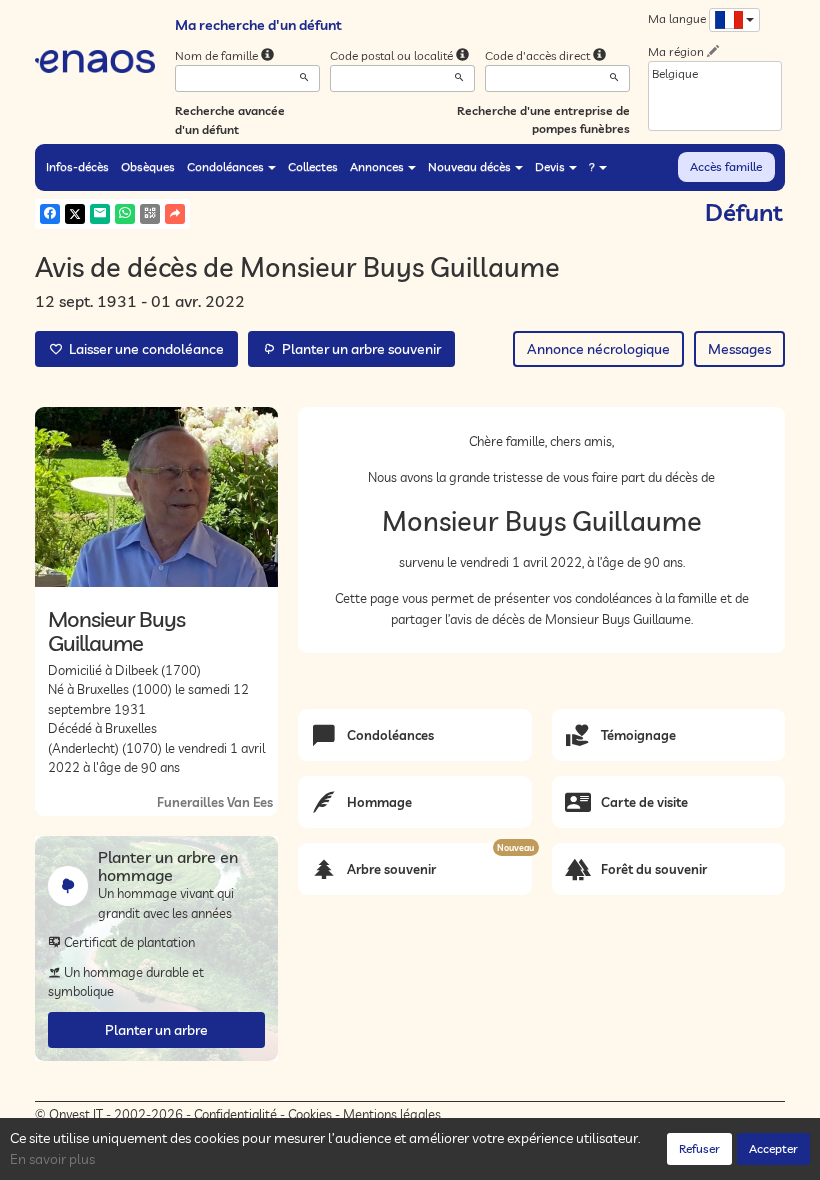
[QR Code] (150, 214)
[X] (75, 214)
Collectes (313, 166)
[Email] (100, 214)
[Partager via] (175, 214)
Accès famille (726, 166)
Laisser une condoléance (143, 349)
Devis (550, 166)
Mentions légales (392, 1114)
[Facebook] (50, 214)
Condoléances (225, 166)
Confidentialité (235, 1114)
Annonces (377, 166)
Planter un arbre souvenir (358, 349)
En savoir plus (52, 1159)
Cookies (310, 1114)
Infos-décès (77, 166)
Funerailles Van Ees (215, 802)
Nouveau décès (469, 166)
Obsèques (148, 166)
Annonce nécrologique (598, 349)
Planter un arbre (156, 1030)
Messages (739, 349)
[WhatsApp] (125, 214)
